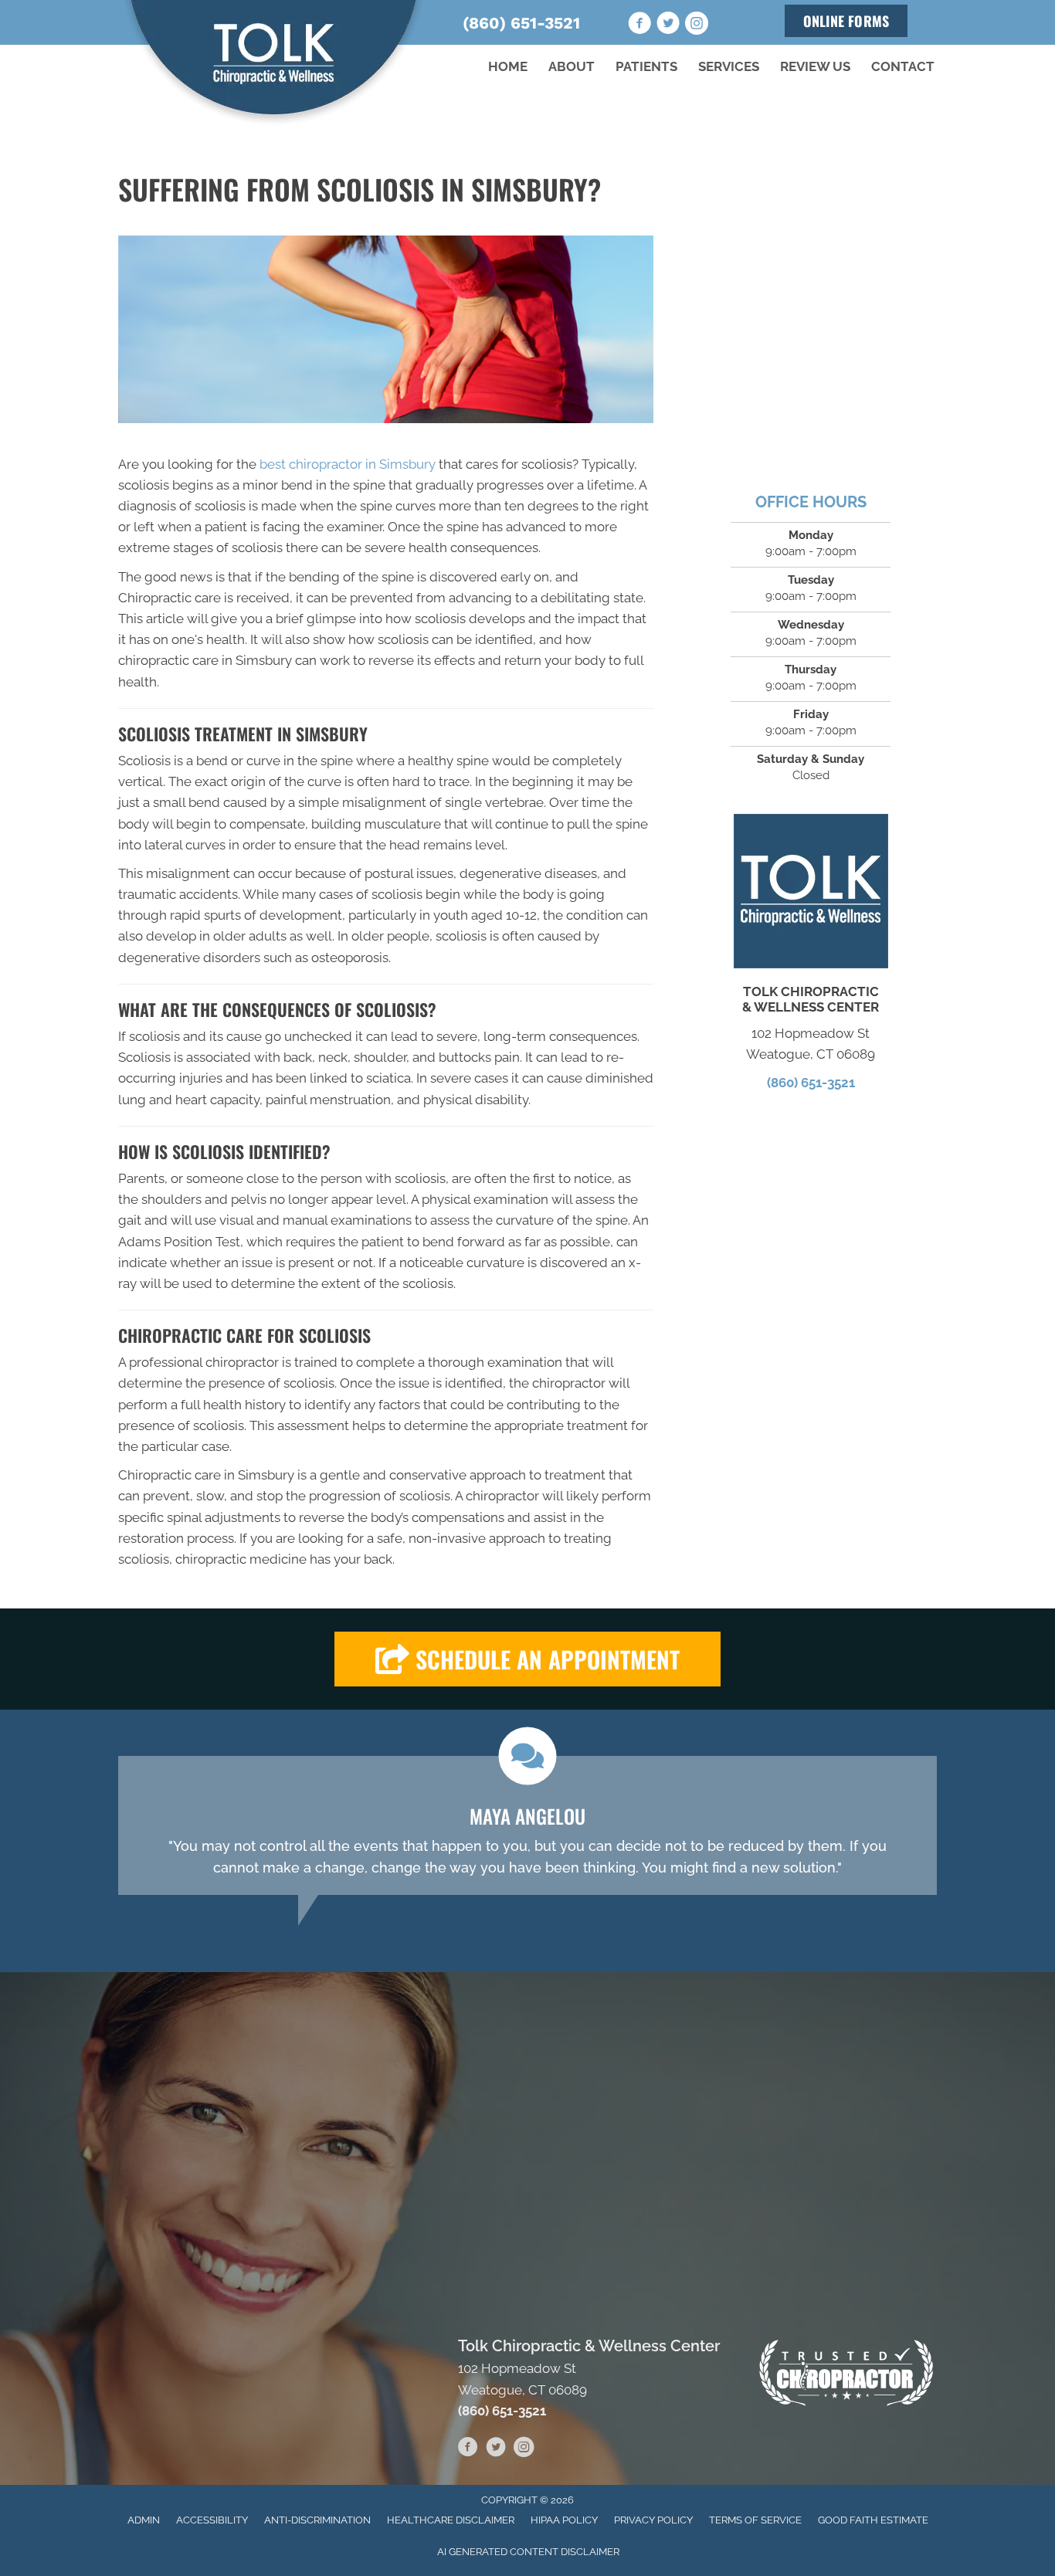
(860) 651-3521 (521, 23)
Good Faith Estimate (873, 2520)
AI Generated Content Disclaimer (528, 2552)
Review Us (815, 66)
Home (508, 66)
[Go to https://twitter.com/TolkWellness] (668, 25)
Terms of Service (755, 2520)
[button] (527, 1659)
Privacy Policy (653, 2520)
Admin (144, 2520)
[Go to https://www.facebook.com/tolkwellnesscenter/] (639, 25)
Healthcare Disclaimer (451, 2520)
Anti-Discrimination (317, 2520)
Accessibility (212, 2520)
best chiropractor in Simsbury (348, 464)
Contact (903, 66)
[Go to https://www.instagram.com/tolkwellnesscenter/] (697, 25)
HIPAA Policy (564, 2520)
